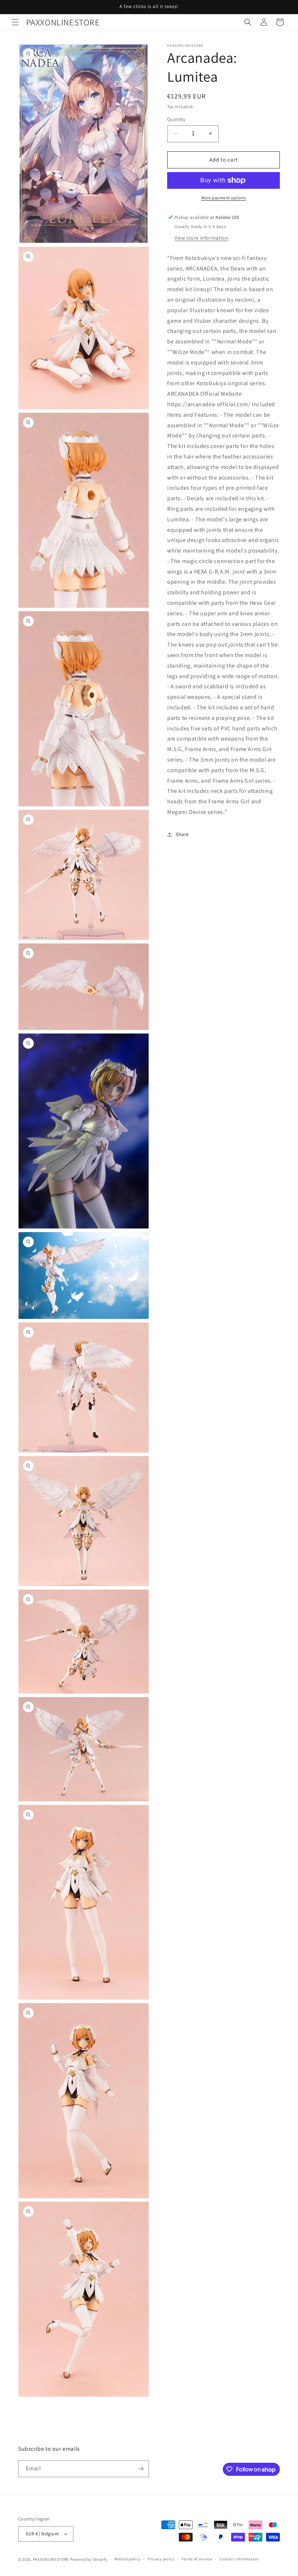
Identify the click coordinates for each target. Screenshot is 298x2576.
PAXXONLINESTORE (51, 2559)
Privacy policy (161, 2559)
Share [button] (182, 834)
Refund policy (127, 2559)
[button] (15, 22)
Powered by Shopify (89, 2559)
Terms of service (197, 2559)
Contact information (239, 2559)
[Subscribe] (141, 2469)
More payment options (224, 198)
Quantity (176, 119)
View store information (201, 238)
